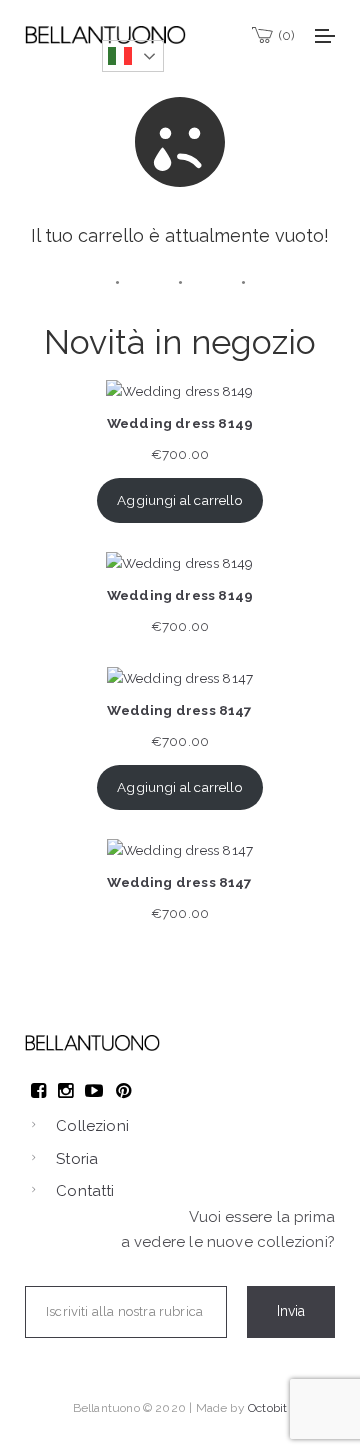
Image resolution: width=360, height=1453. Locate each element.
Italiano (133, 56)
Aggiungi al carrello (180, 500)
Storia (77, 1159)
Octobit (267, 1408)
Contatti (85, 1191)
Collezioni (92, 1126)
